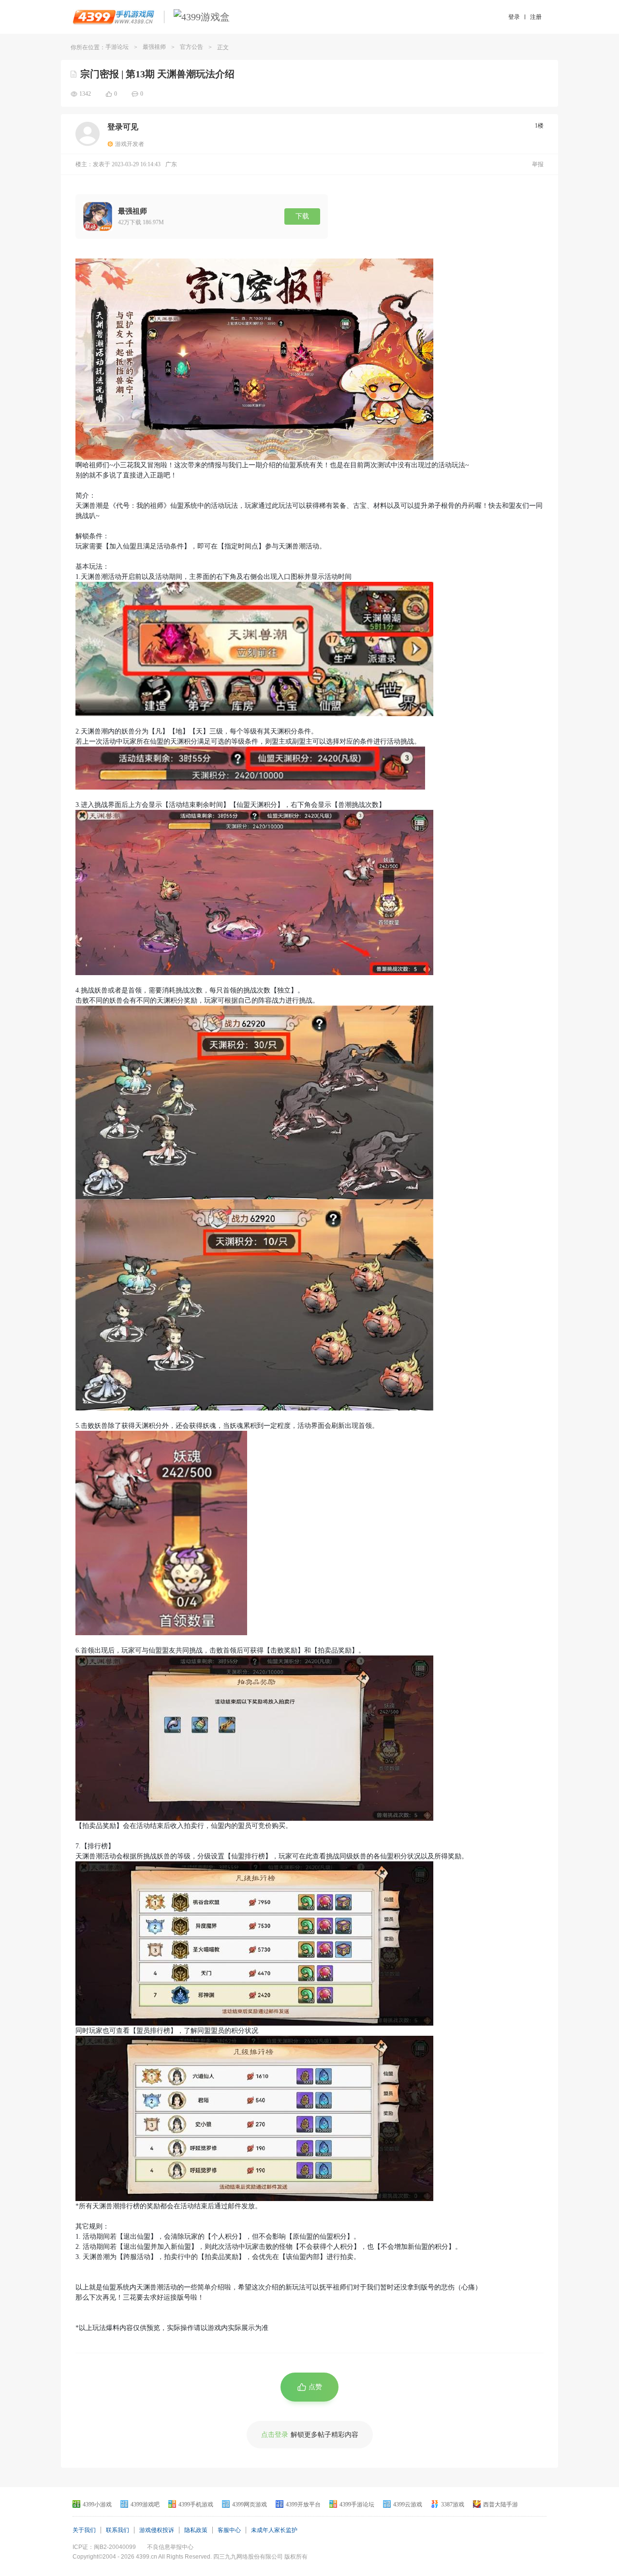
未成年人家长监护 (274, 2530)
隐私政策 (196, 2530)
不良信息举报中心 (170, 2547)
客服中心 (229, 2530)
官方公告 (192, 47)
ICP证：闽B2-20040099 (104, 2547)
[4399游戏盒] (202, 17)
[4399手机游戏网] (113, 17)
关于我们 (84, 2530)
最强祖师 (154, 47)
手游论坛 (117, 47)
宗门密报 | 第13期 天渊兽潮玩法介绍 (157, 74)
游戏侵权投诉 (157, 2530)
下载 (302, 216)
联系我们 (118, 2530)
